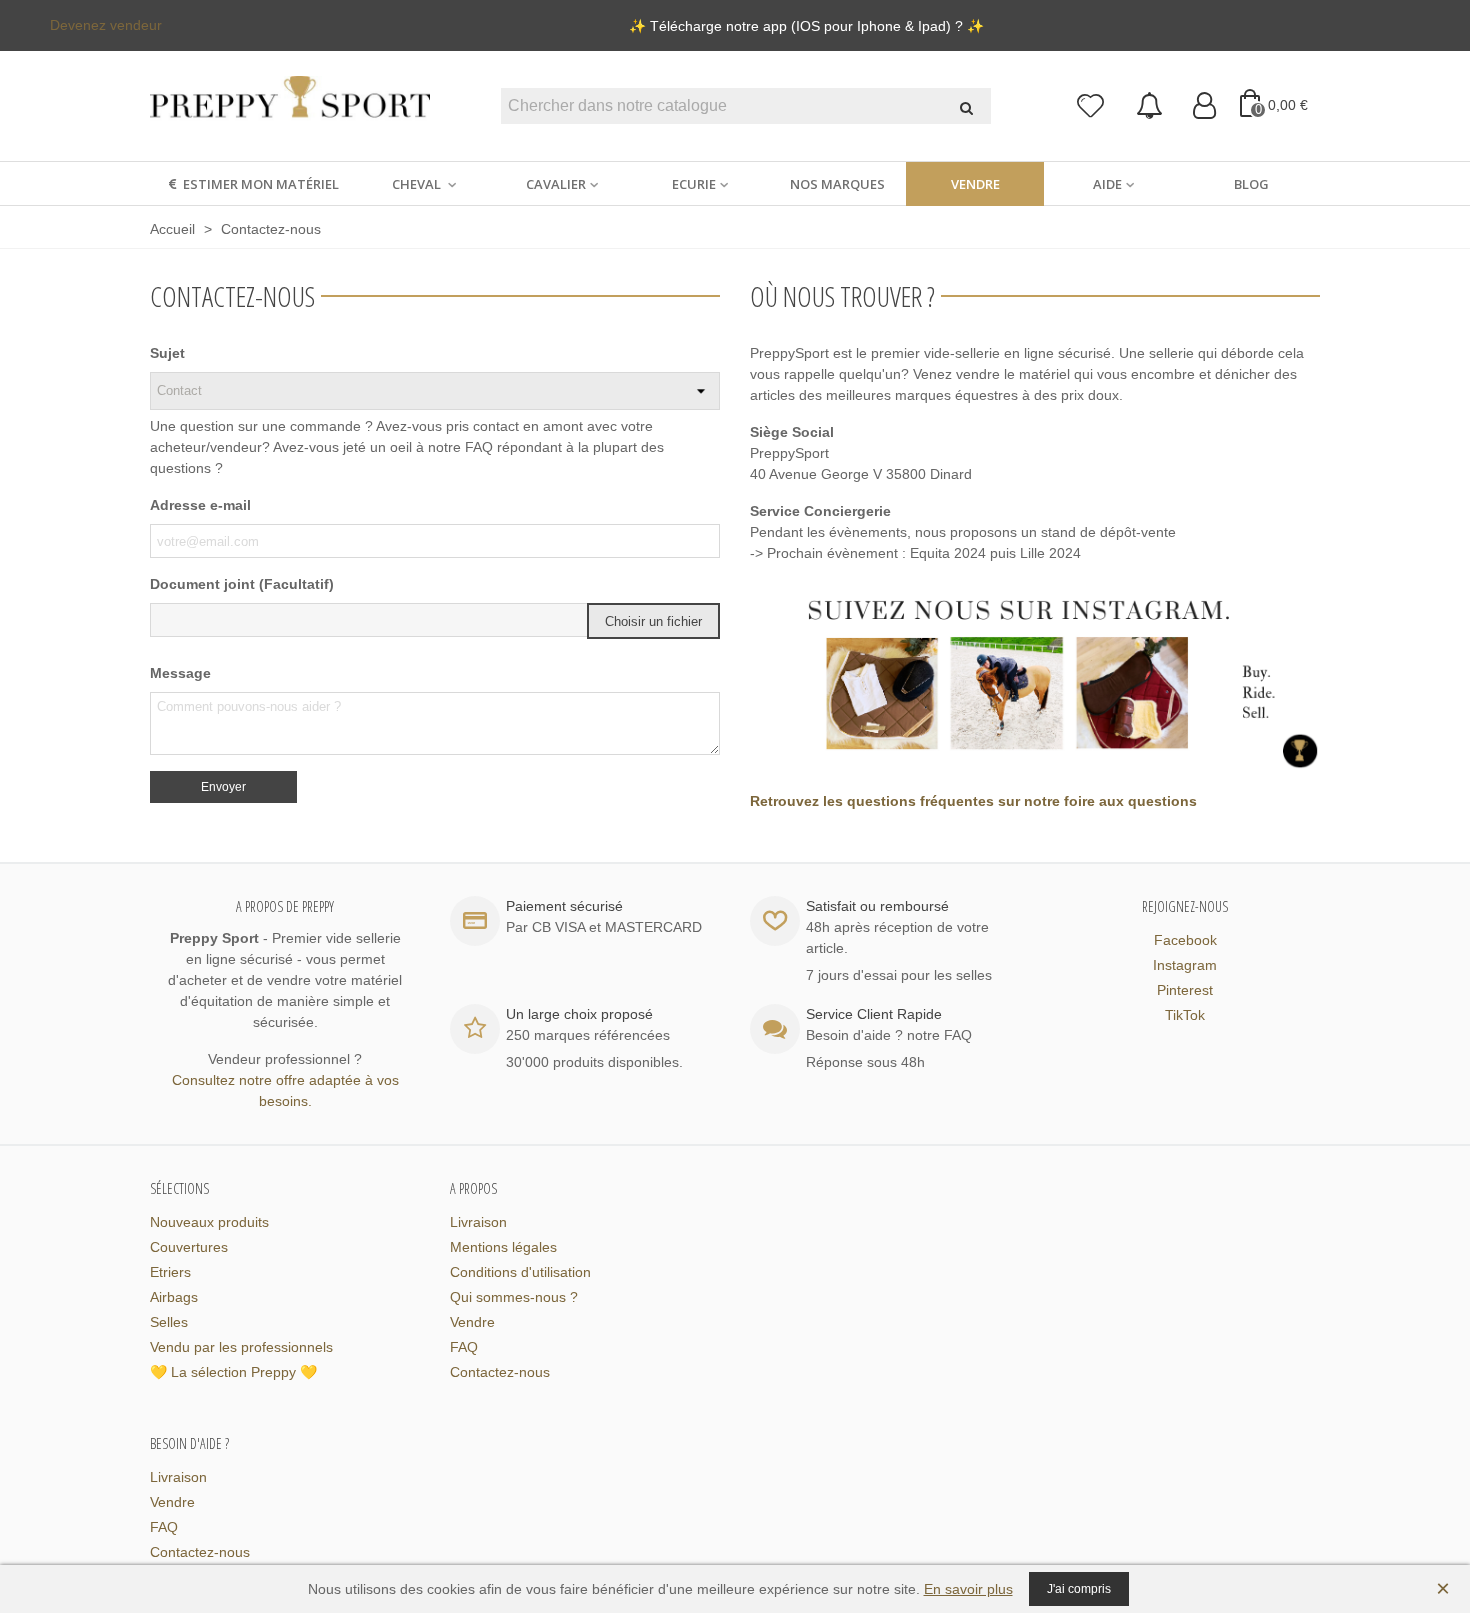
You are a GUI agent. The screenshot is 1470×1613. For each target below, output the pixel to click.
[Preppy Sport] (290, 106)
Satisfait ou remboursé (877, 906)
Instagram (1185, 965)
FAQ (464, 1347)
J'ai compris (1079, 1589)
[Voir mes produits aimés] (1091, 106)
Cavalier (556, 184)
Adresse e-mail (200, 505)
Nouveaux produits (209, 1222)
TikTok (1185, 1015)
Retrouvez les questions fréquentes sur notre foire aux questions (975, 801)
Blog (1251, 184)
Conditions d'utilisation (520, 1272)
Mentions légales (503, 1247)
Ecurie (694, 184)
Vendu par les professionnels (241, 1347)
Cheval (418, 184)
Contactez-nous (500, 1372)
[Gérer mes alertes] (1149, 106)
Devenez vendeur (106, 25)
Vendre (975, 184)
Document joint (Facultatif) (242, 584)
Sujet (167, 353)
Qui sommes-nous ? (514, 1297)
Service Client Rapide (874, 1014)
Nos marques (837, 184)
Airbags (174, 1297)
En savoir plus (968, 1589)
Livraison (478, 1222)
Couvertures (189, 1247)
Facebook (1185, 940)
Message (180, 673)
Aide (1107, 184)
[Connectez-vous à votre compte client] (1204, 106)
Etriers (170, 1272)
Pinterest (1185, 990)
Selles (169, 1322)
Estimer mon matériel (261, 184)
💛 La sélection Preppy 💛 (233, 1372)
